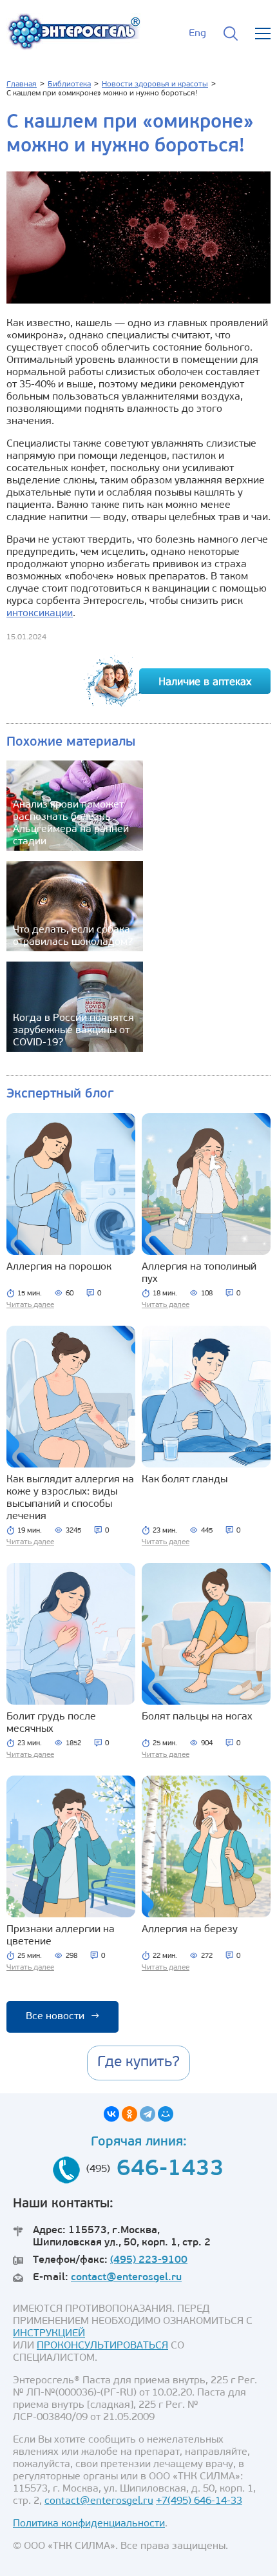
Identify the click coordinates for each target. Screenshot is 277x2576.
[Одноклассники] (129, 2114)
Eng (197, 34)
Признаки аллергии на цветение (61, 1936)
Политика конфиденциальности (89, 2524)
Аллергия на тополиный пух (199, 1273)
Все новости (62, 2017)
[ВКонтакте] (111, 2114)
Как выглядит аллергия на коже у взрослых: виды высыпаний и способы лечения (70, 1498)
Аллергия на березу (190, 1930)
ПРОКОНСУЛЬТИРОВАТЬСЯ (102, 2346)
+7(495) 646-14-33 (199, 2501)
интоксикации (40, 614)
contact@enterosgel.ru (126, 2278)
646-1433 (170, 2170)
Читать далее (30, 1305)
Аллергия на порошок (59, 1267)
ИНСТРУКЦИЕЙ (49, 2334)
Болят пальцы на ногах (197, 1717)
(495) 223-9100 (149, 2260)
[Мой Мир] (166, 2114)
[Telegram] (148, 2114)
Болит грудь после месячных (51, 1723)
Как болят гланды (185, 1480)
